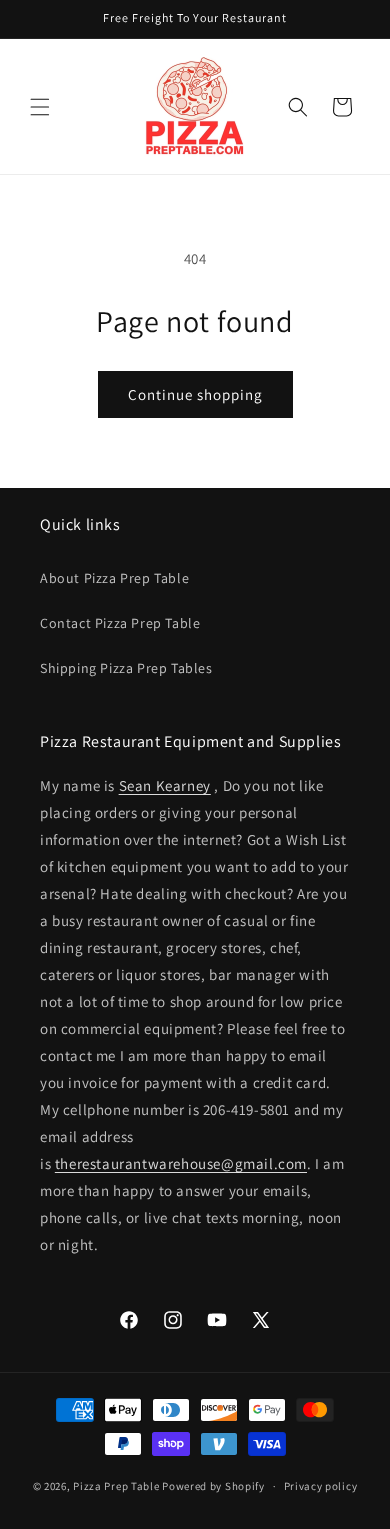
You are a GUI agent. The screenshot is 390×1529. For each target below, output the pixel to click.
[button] (40, 107)
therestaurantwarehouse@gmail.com (181, 1163)
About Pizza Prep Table (114, 578)
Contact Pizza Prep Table (120, 623)
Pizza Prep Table (116, 1486)
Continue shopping (195, 394)
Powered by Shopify (213, 1486)
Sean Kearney (165, 785)
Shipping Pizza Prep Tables (126, 668)
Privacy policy (321, 1486)
